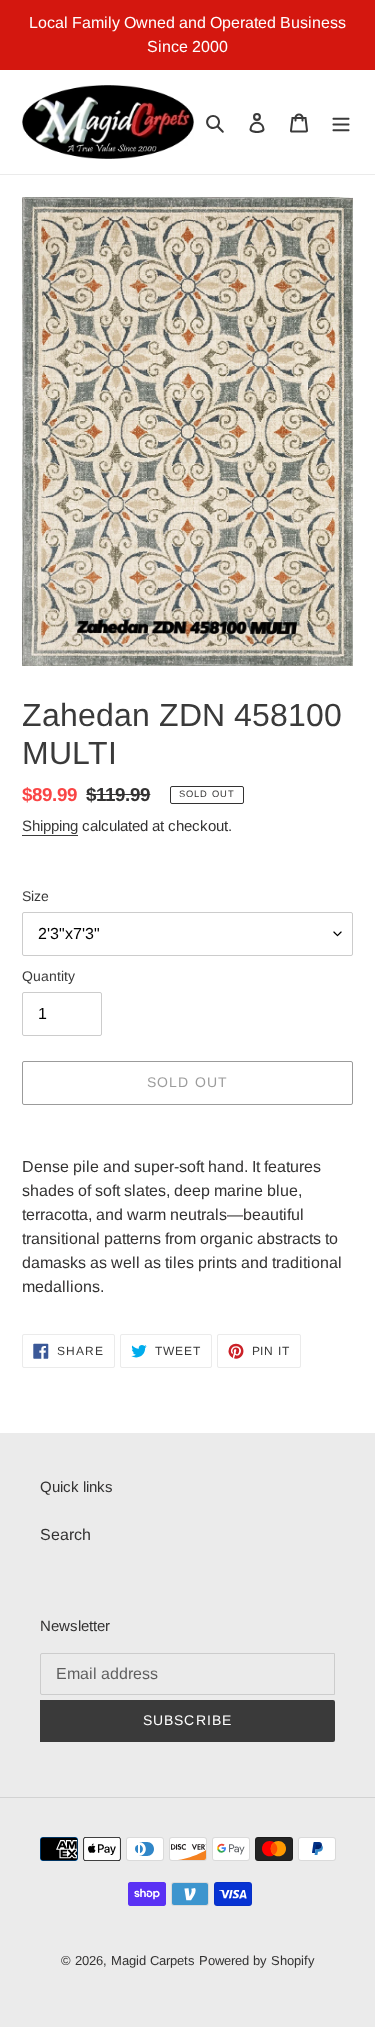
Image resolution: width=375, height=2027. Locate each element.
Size (35, 896)
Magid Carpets (153, 1960)
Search (65, 1534)
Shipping (50, 825)
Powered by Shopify (257, 1960)
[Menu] (341, 122)
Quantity (48, 976)
